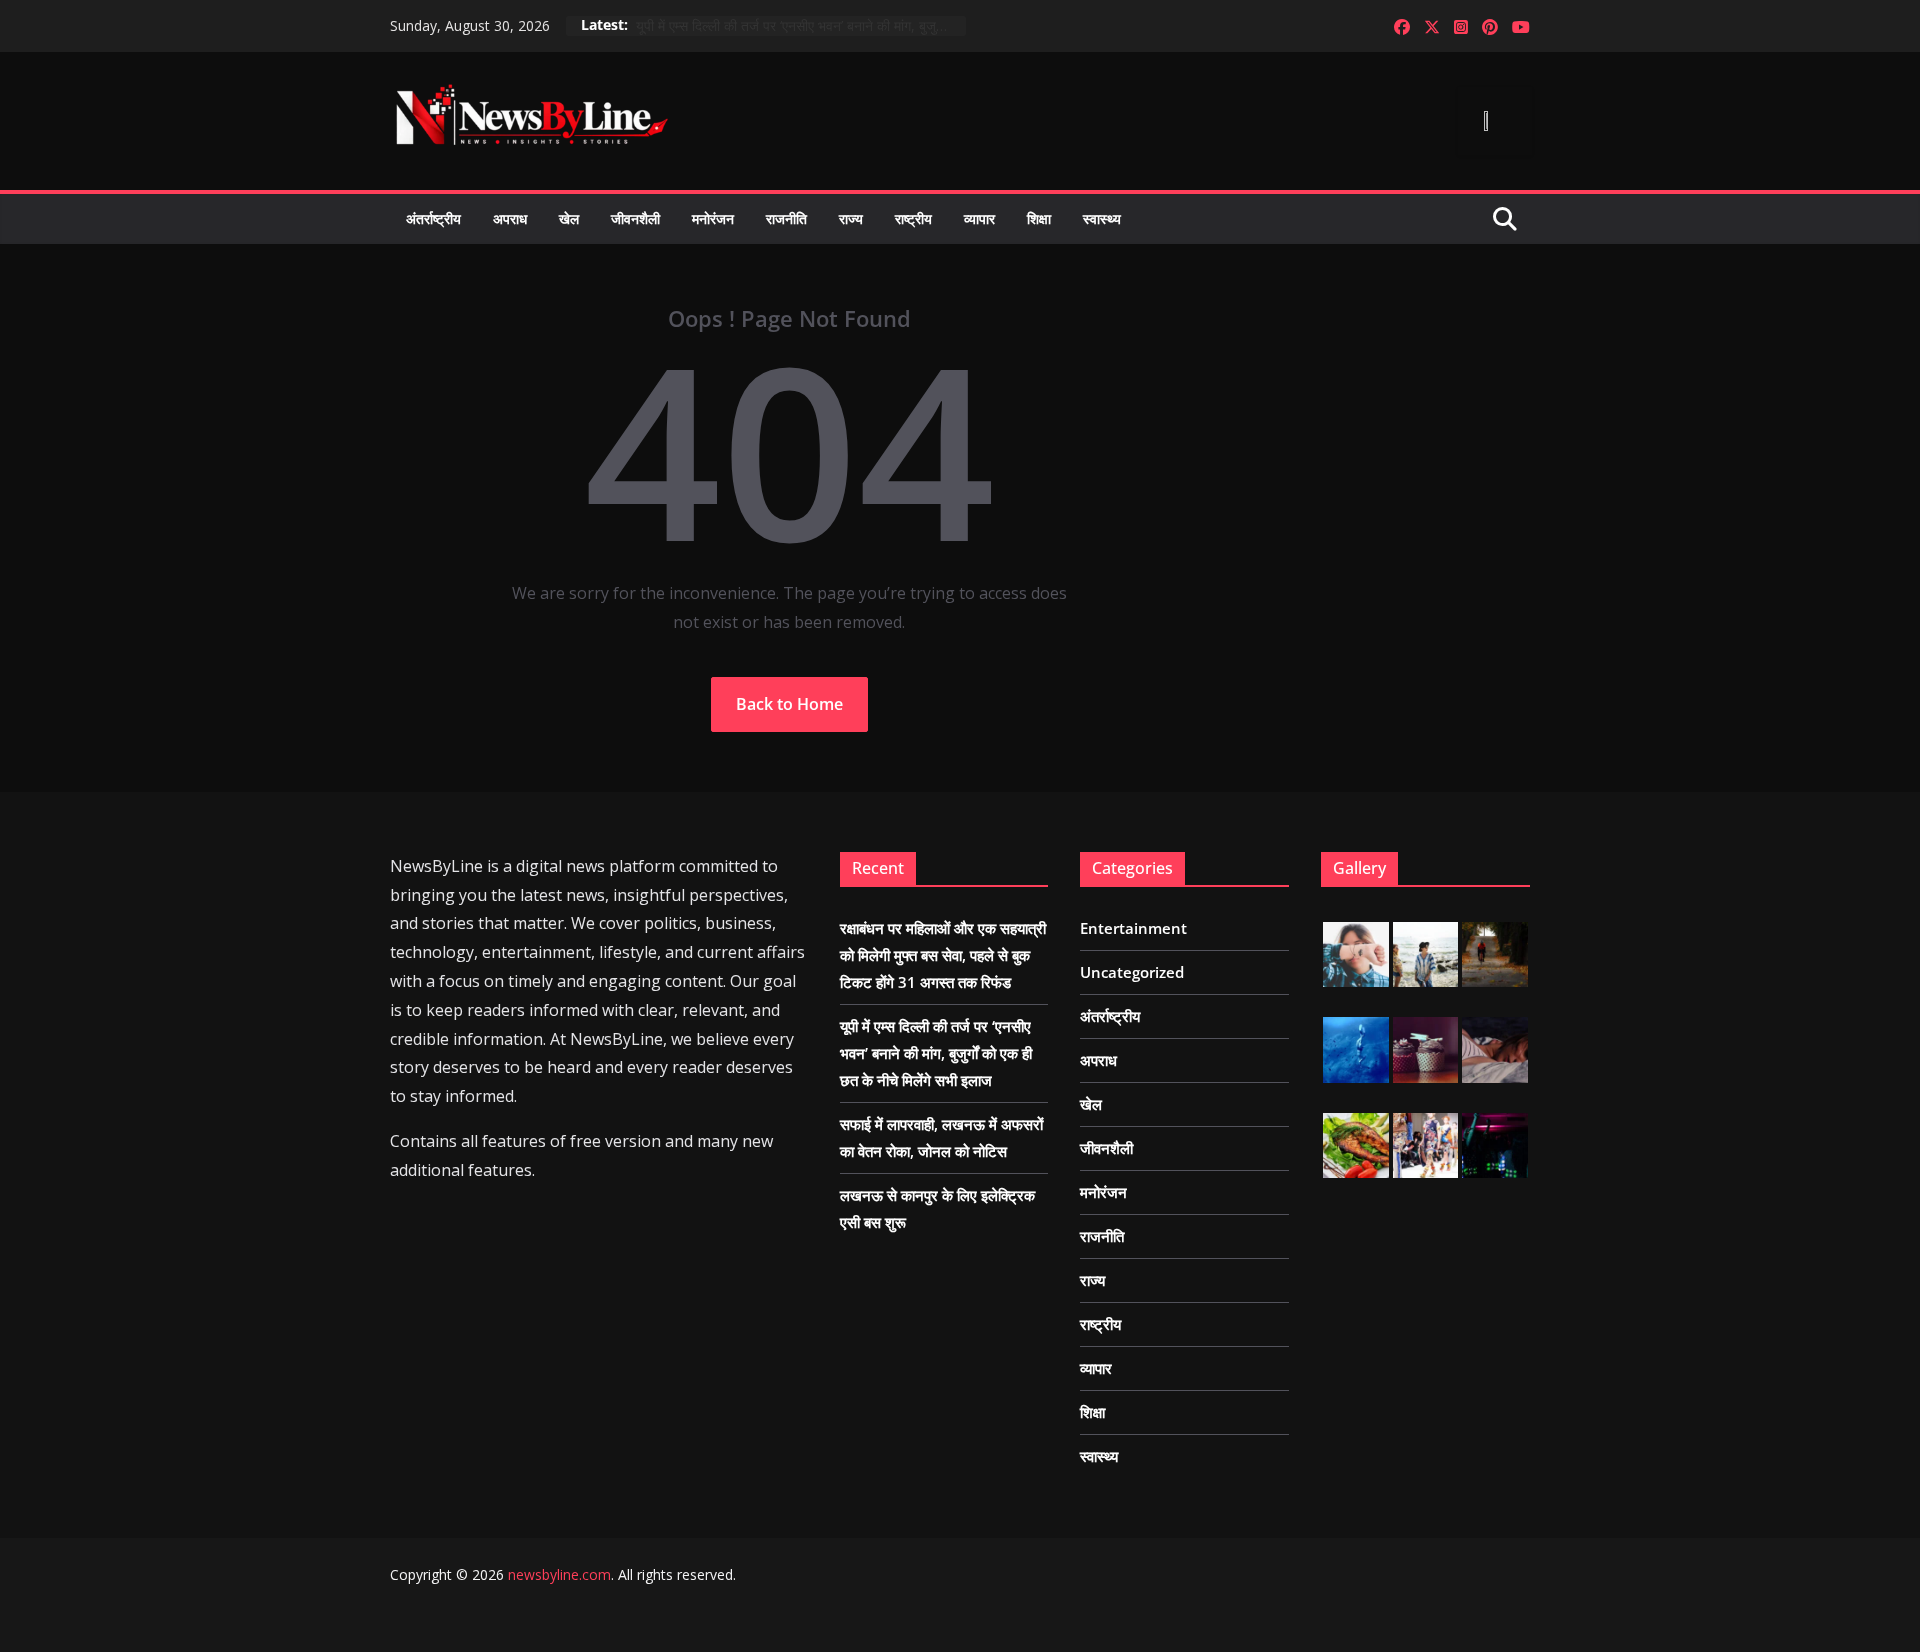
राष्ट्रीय (913, 218)
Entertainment (1133, 928)
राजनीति (786, 218)
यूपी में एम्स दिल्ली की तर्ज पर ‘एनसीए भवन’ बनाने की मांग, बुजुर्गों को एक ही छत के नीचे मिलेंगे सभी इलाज (801, 25)
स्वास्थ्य (1102, 218)
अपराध (510, 218)
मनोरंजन (713, 218)
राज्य (851, 218)
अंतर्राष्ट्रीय (433, 218)
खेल (569, 218)
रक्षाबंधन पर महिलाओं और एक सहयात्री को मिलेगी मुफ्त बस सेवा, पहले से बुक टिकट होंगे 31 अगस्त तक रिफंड (943, 955)
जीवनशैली (635, 218)
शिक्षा (1039, 218)
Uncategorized (1132, 972)
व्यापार (979, 218)
